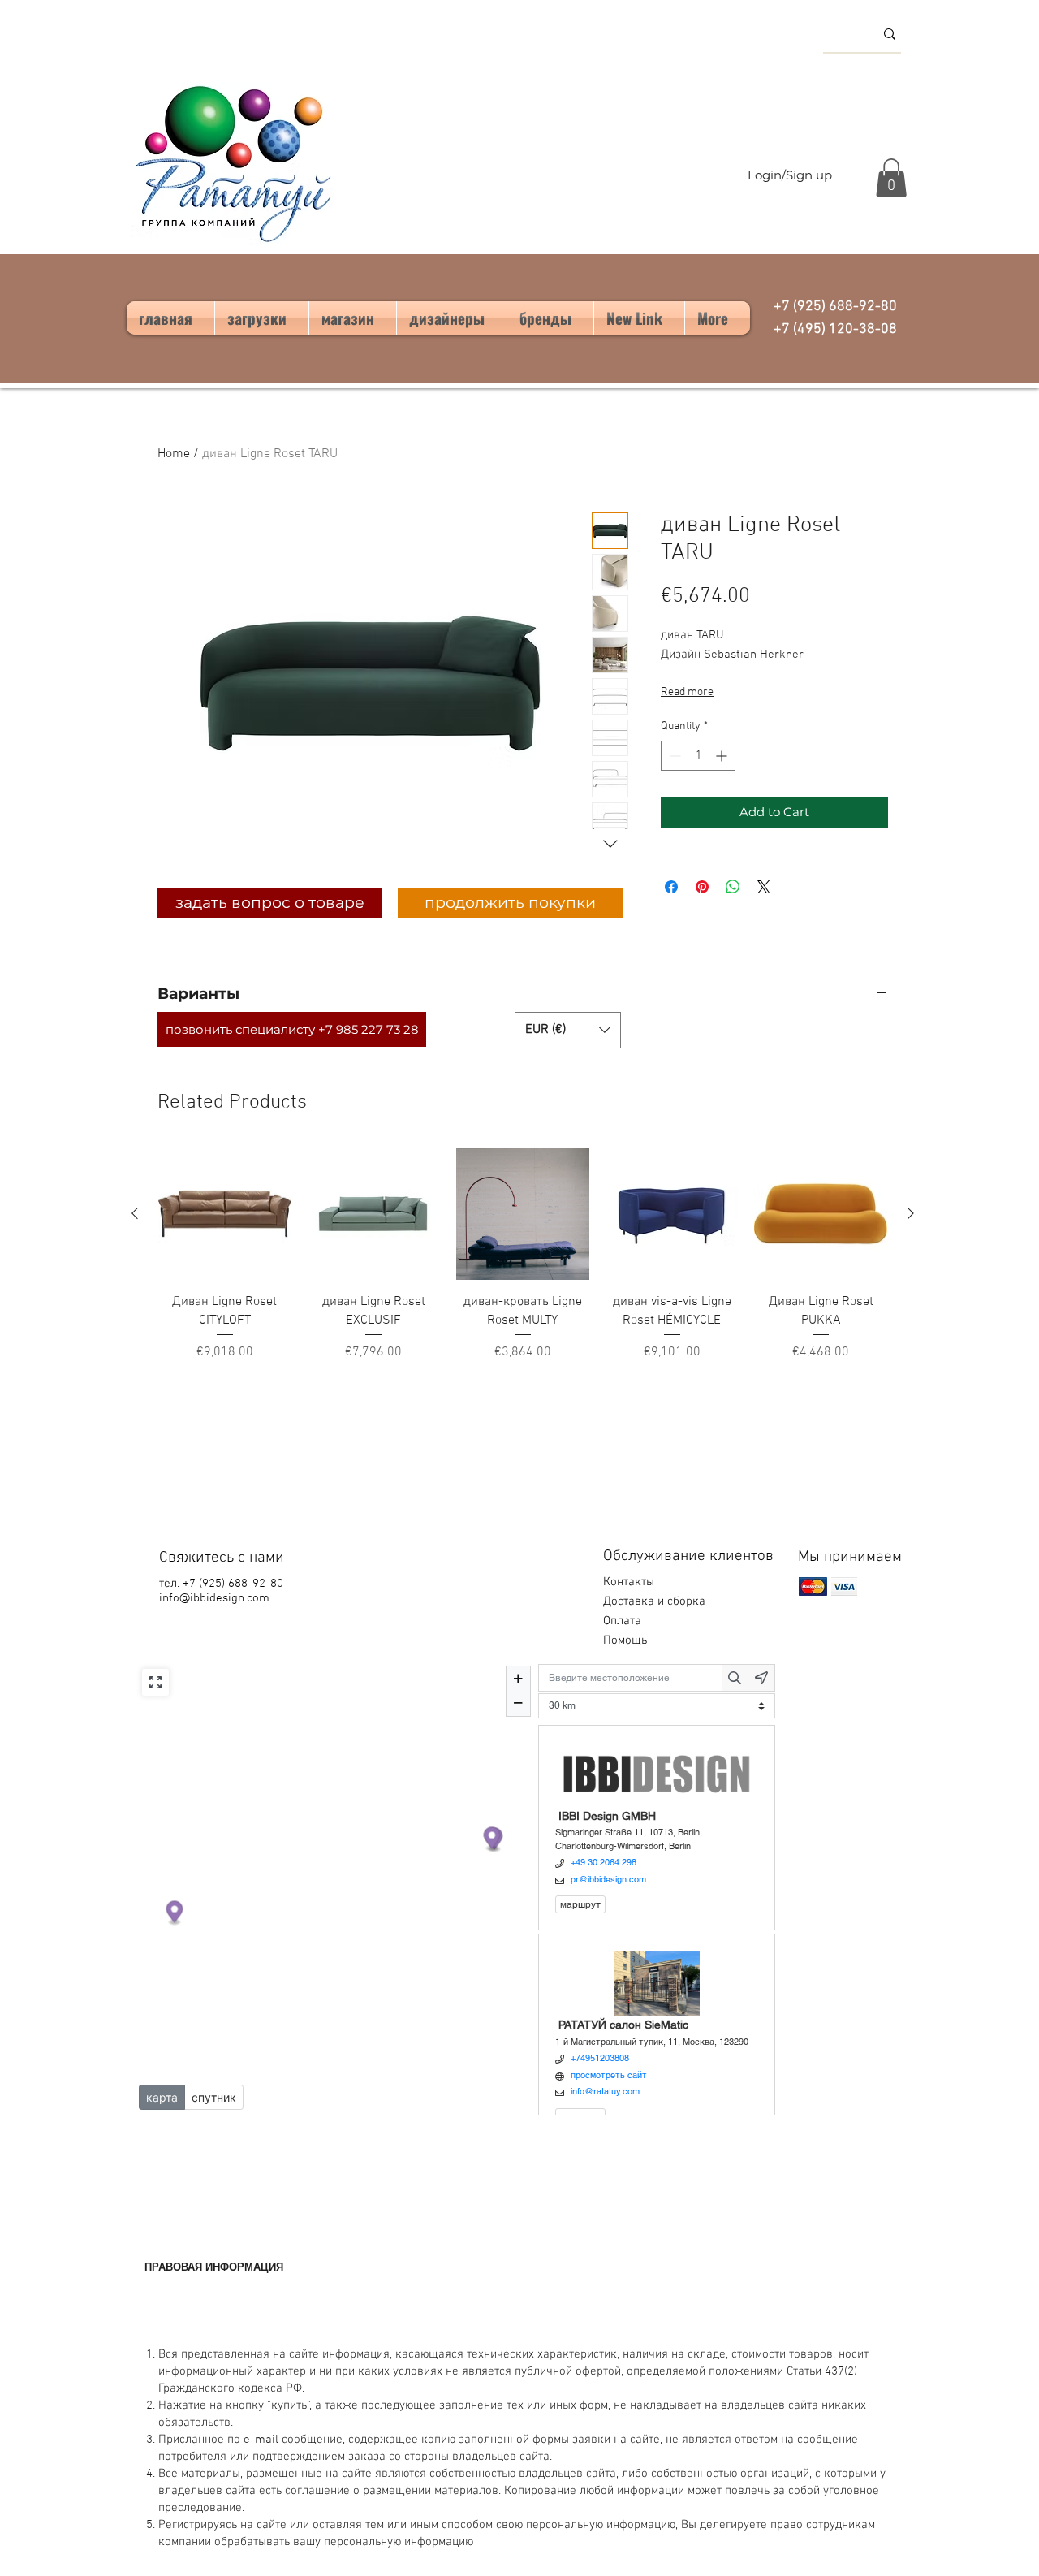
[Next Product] (911, 1213)
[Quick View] (225, 1214)
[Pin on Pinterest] (702, 887)
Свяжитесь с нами (222, 1558)
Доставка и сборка (656, 1601)
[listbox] (568, 1030)
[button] (891, 178)
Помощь (627, 1640)
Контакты (629, 1582)
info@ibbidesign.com (214, 1598)
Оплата (624, 1621)
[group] (523, 1255)
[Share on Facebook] (671, 887)
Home (174, 454)
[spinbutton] (698, 756)
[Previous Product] (135, 1213)
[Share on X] (764, 887)
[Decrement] (673, 756)
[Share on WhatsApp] (733, 887)
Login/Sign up (790, 175)
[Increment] (723, 756)
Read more (687, 692)
